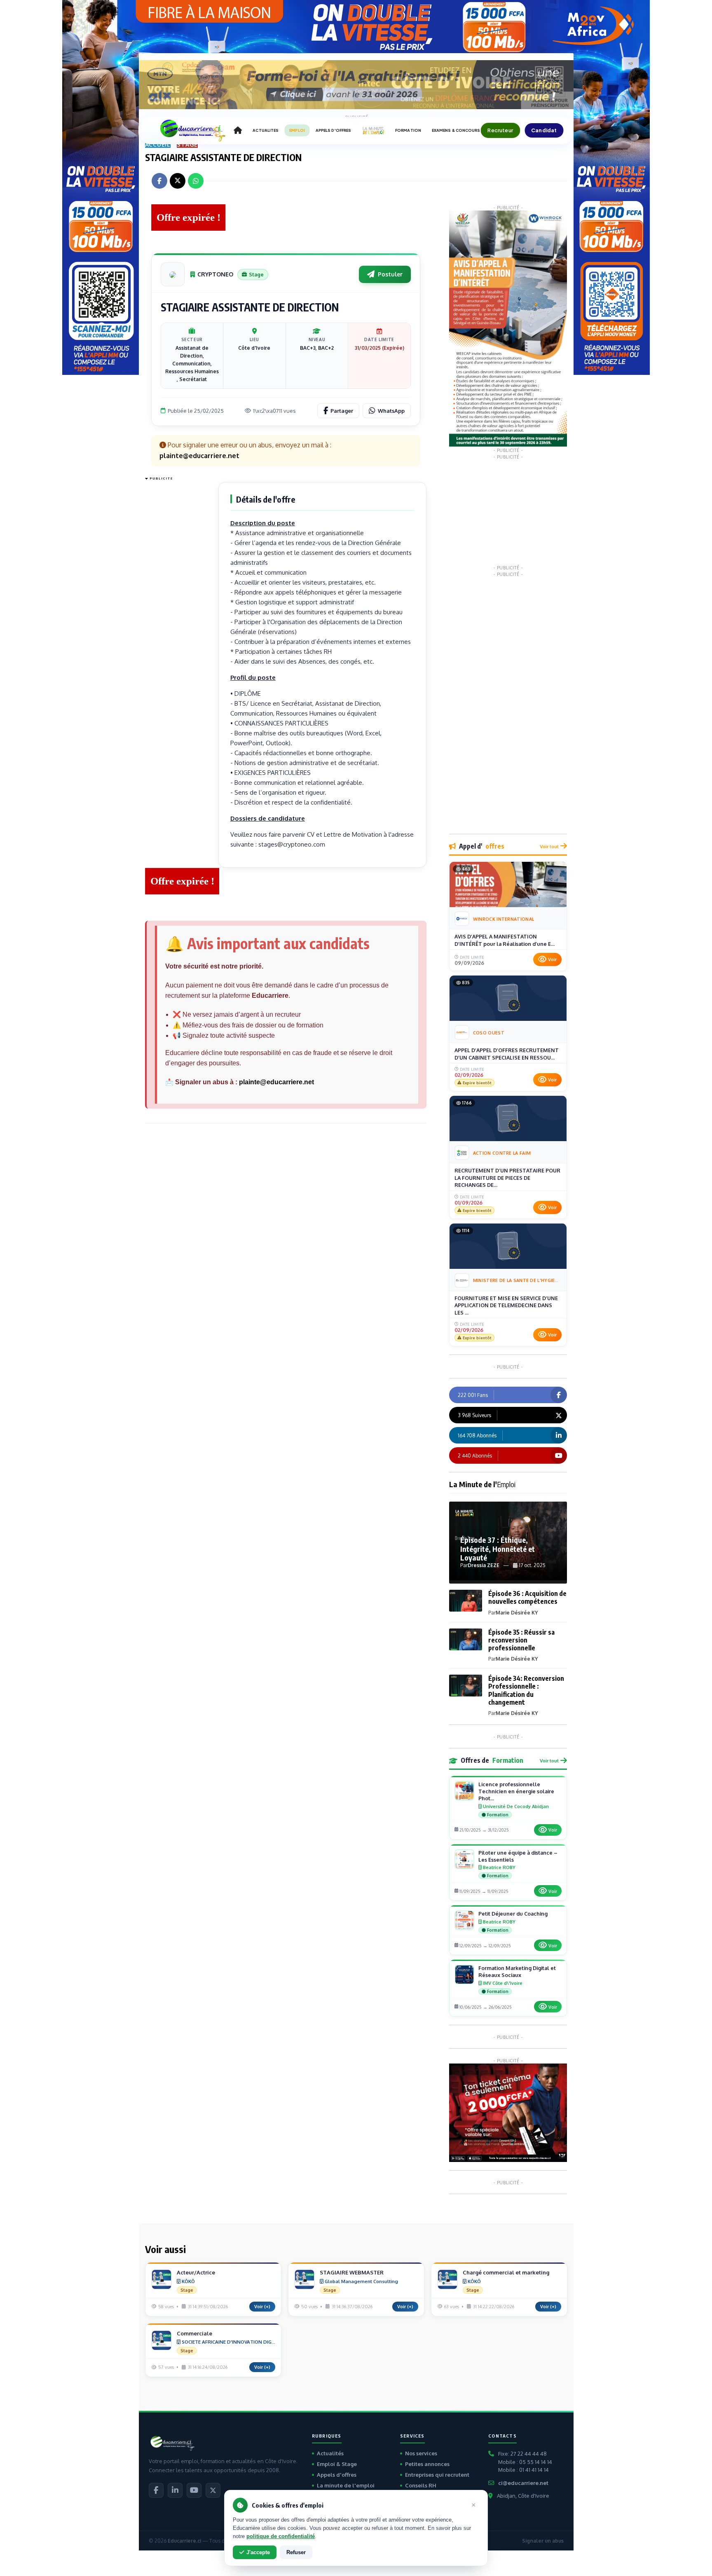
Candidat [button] (544, 130)
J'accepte (258, 2552)
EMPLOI (297, 130)
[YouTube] (194, 2490)
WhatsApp (391, 411)
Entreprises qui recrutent (437, 2475)
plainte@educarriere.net (276, 1082)
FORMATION (408, 130)
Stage (187, 144)
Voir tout (549, 846)
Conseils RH (421, 2485)
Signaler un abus (543, 2541)
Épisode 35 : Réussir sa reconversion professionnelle (521, 1640)
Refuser (296, 2552)
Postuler (390, 274)
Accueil (158, 144)
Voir (552, 959)
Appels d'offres (337, 2475)
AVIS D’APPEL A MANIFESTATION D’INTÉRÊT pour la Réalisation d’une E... (505, 940)
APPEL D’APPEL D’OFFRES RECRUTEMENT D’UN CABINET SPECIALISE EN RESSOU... (507, 1054)
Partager (342, 411)
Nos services (421, 2453)
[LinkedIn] (175, 2490)
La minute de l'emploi (346, 2485)
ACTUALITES (266, 130)
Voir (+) (262, 2307)
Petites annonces (427, 2464)
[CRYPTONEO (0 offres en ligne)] (173, 274)
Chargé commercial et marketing (506, 2272)
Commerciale (194, 2333)
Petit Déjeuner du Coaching (513, 1914)
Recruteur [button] (500, 130)
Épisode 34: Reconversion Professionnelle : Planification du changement (526, 1690)
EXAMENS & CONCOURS (456, 130)
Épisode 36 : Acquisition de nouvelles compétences (527, 1597)
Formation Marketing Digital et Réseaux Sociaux (517, 1971)
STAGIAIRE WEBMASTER (352, 2272)
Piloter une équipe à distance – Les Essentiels (518, 1856)
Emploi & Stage (337, 2464)
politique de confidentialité (281, 2536)
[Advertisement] (178, 607)
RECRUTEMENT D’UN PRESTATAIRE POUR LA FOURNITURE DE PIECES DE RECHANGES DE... (507, 1178)
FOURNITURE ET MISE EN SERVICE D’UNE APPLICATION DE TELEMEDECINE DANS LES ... (506, 1305)
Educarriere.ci (184, 2541)
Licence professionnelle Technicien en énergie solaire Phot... (516, 1791)
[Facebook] (156, 2490)
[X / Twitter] (213, 2490)
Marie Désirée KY (517, 1613)
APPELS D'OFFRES (333, 130)
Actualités (330, 2453)
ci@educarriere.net (523, 2483)
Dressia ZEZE (484, 1565)
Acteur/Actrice (196, 2272)
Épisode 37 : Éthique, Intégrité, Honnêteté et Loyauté (498, 1549)
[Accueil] (238, 131)
